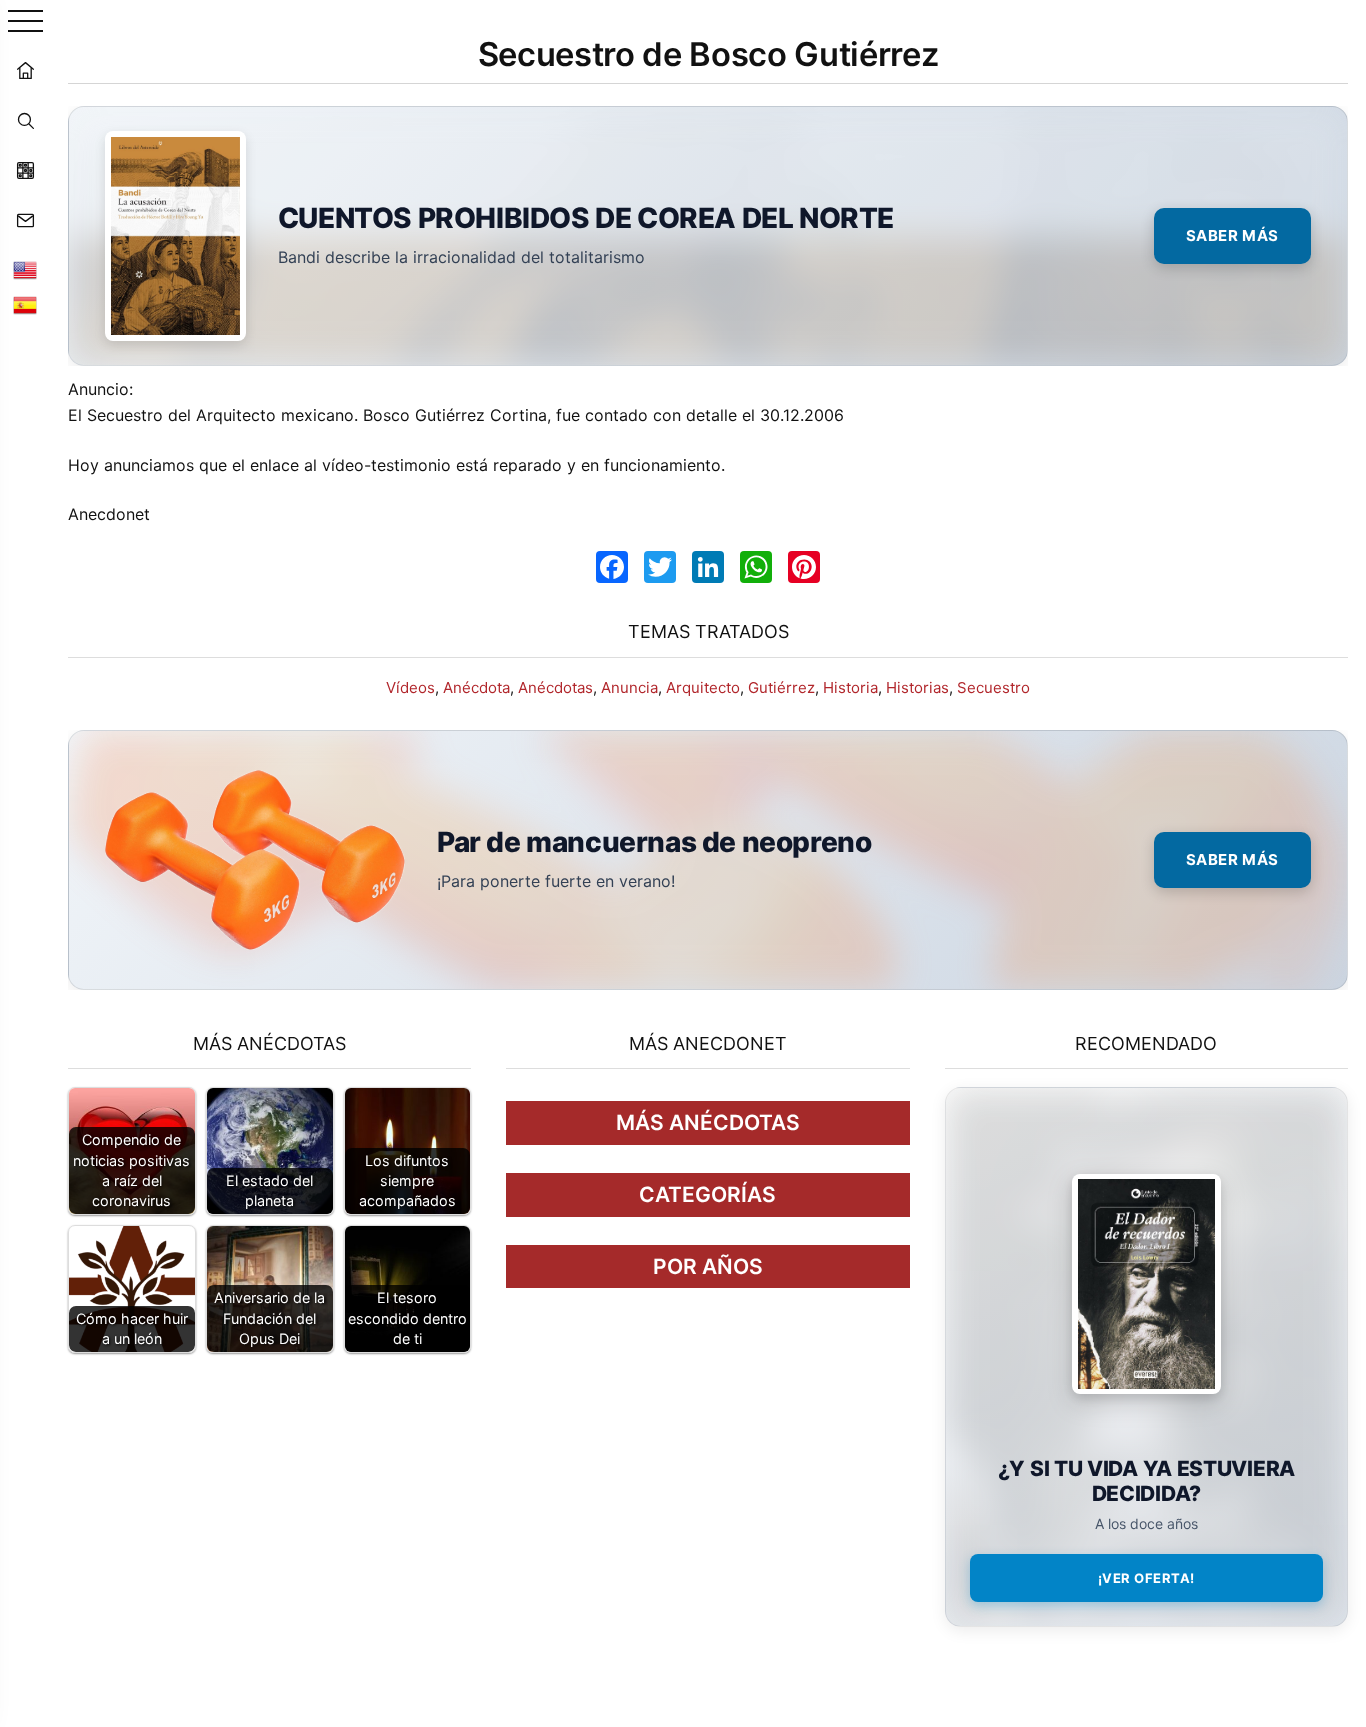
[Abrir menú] (25, 22)
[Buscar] (25, 120)
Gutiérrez (781, 687)
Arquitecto (703, 687)
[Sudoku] (25, 170)
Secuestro (993, 687)
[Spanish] (25, 305)
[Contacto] (25, 220)
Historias (917, 687)
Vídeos (410, 687)
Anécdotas (555, 687)
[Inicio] (25, 70)
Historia (850, 687)
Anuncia (629, 687)
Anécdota (476, 687)
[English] (25, 270)
